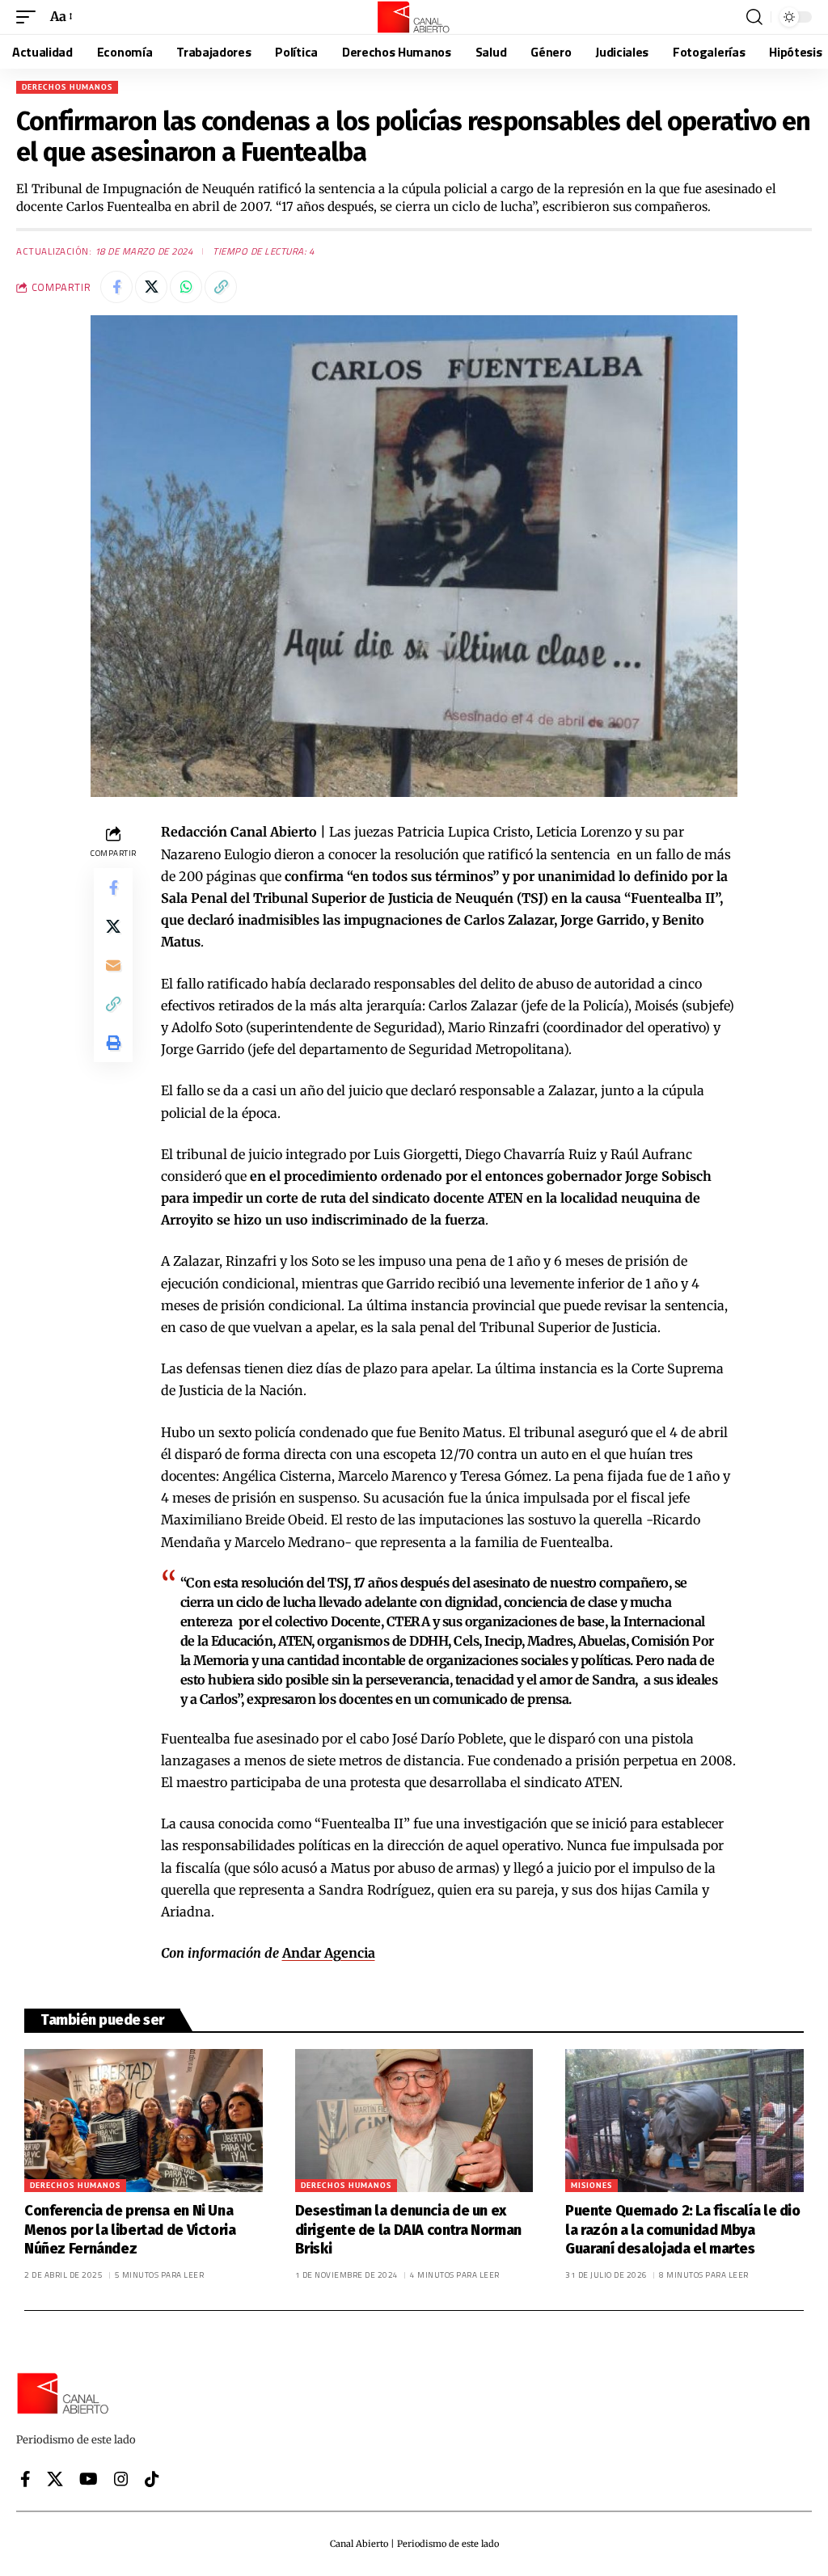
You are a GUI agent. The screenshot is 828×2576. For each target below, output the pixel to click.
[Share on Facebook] (116, 287)
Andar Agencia (329, 1953)
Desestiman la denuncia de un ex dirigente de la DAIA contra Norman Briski (408, 2230)
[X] (55, 2479)
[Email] (113, 965)
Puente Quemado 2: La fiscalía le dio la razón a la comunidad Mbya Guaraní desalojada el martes (682, 2230)
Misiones (591, 2185)
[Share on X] (151, 287)
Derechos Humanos (67, 87)
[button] (30, 17)
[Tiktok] (152, 2479)
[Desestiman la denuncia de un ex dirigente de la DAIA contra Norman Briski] (414, 2121)
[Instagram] (121, 2479)
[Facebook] (25, 2479)
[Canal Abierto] (414, 17)
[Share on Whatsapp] (186, 287)
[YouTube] (89, 2479)
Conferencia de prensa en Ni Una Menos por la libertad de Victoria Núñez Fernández (130, 2230)
